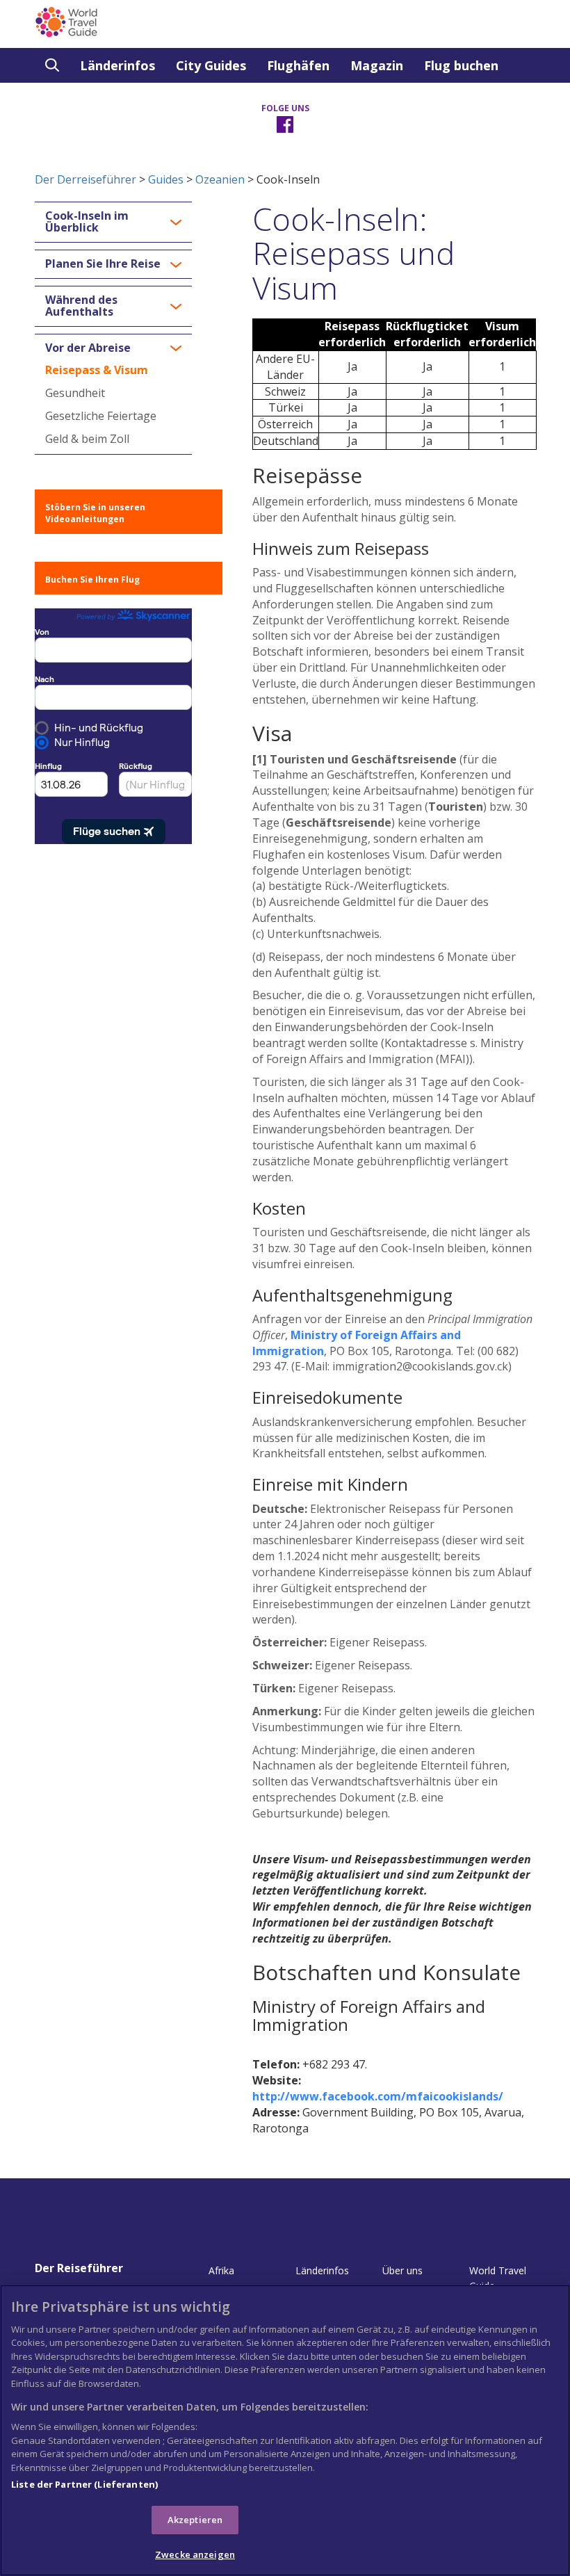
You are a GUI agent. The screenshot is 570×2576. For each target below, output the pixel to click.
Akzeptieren (195, 2520)
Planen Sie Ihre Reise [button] (103, 264)
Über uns (402, 2270)
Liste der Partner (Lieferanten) (84, 2484)
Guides (166, 179)
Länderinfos (117, 65)
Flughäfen (298, 65)
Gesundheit (75, 393)
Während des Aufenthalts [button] (81, 306)
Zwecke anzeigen (195, 2554)
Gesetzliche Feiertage (101, 416)
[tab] (113, 222)
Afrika (221, 2270)
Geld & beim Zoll (87, 439)
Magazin (377, 65)
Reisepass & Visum (97, 370)
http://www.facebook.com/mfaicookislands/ (378, 2096)
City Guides (211, 65)
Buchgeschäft (88, 100)
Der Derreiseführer (85, 179)
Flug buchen (461, 65)
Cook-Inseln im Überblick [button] (87, 222)
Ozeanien (220, 179)
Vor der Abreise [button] (88, 348)
